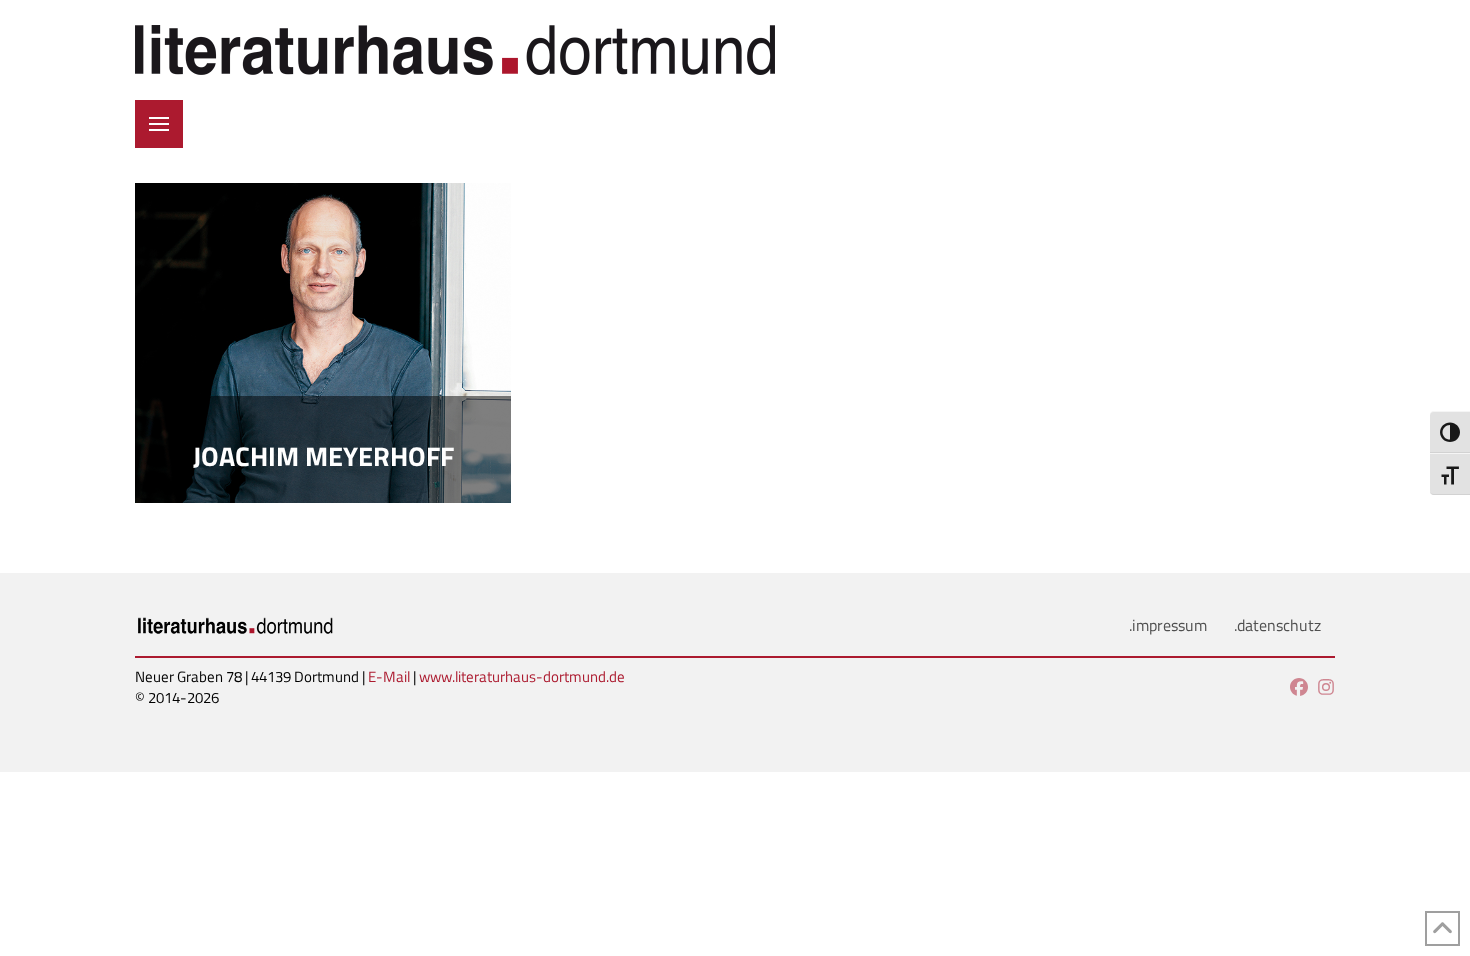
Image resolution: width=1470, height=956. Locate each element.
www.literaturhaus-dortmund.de (522, 676)
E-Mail (389, 676)
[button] (159, 124)
